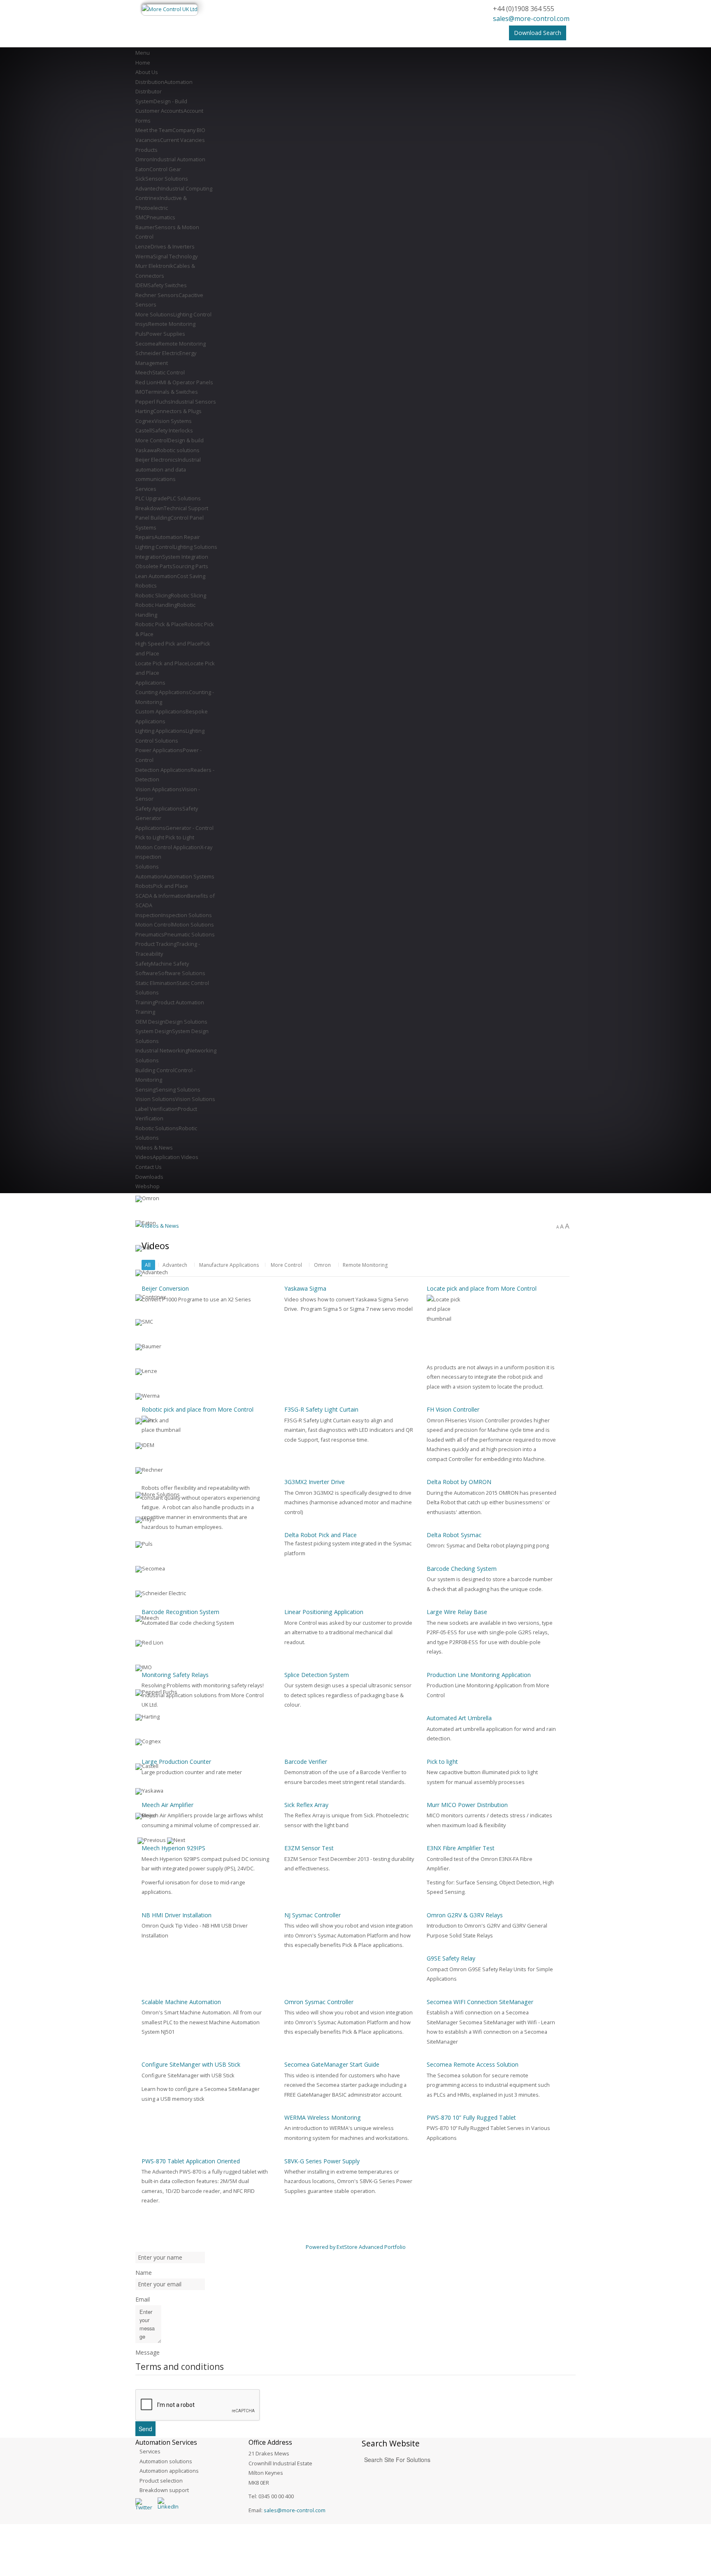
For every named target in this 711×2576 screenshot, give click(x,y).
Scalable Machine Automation (181, 2002)
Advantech (175, 1265)
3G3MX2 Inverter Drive (315, 1482)
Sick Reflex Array (306, 1805)
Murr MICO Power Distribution (467, 1805)
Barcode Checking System (462, 1569)
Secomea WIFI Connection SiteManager (480, 2002)
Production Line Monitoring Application (479, 1675)
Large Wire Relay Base (457, 1612)
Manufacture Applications (229, 1265)
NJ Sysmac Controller (313, 1915)
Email (143, 2299)
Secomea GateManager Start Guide (332, 2064)
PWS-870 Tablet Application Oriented (191, 2161)
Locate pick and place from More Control (482, 1288)
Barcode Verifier (306, 1762)
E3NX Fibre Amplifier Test (461, 1848)
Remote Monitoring (365, 1265)
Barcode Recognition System (180, 1612)
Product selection (161, 2481)
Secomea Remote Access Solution (473, 2064)
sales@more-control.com (531, 19)
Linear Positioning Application (324, 1612)
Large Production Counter (176, 1762)
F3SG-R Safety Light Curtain (321, 1409)
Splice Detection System (317, 1675)
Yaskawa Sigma (305, 1288)
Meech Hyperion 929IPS (173, 1848)
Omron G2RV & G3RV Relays (465, 1915)
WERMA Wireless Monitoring (323, 2117)
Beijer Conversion (165, 1288)
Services (150, 2451)
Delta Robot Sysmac (454, 1535)
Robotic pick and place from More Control (197, 1409)
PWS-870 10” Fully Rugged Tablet (471, 2117)
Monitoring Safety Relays (175, 1675)
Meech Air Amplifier (167, 1805)
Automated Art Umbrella (459, 1718)
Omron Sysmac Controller (319, 2002)
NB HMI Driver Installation (177, 1915)
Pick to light (442, 1762)
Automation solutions (166, 2461)
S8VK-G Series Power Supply (322, 2161)
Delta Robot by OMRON (459, 1482)
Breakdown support (164, 2490)
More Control (286, 1265)
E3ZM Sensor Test (309, 1848)
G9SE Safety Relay (451, 1958)
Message (148, 2352)
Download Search (538, 33)
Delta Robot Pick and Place (321, 1535)
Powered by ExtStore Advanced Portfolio (356, 2247)
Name (144, 2273)
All (148, 1265)
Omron (322, 1265)
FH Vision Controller (453, 1409)
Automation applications (169, 2471)
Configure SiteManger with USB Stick (191, 2064)
